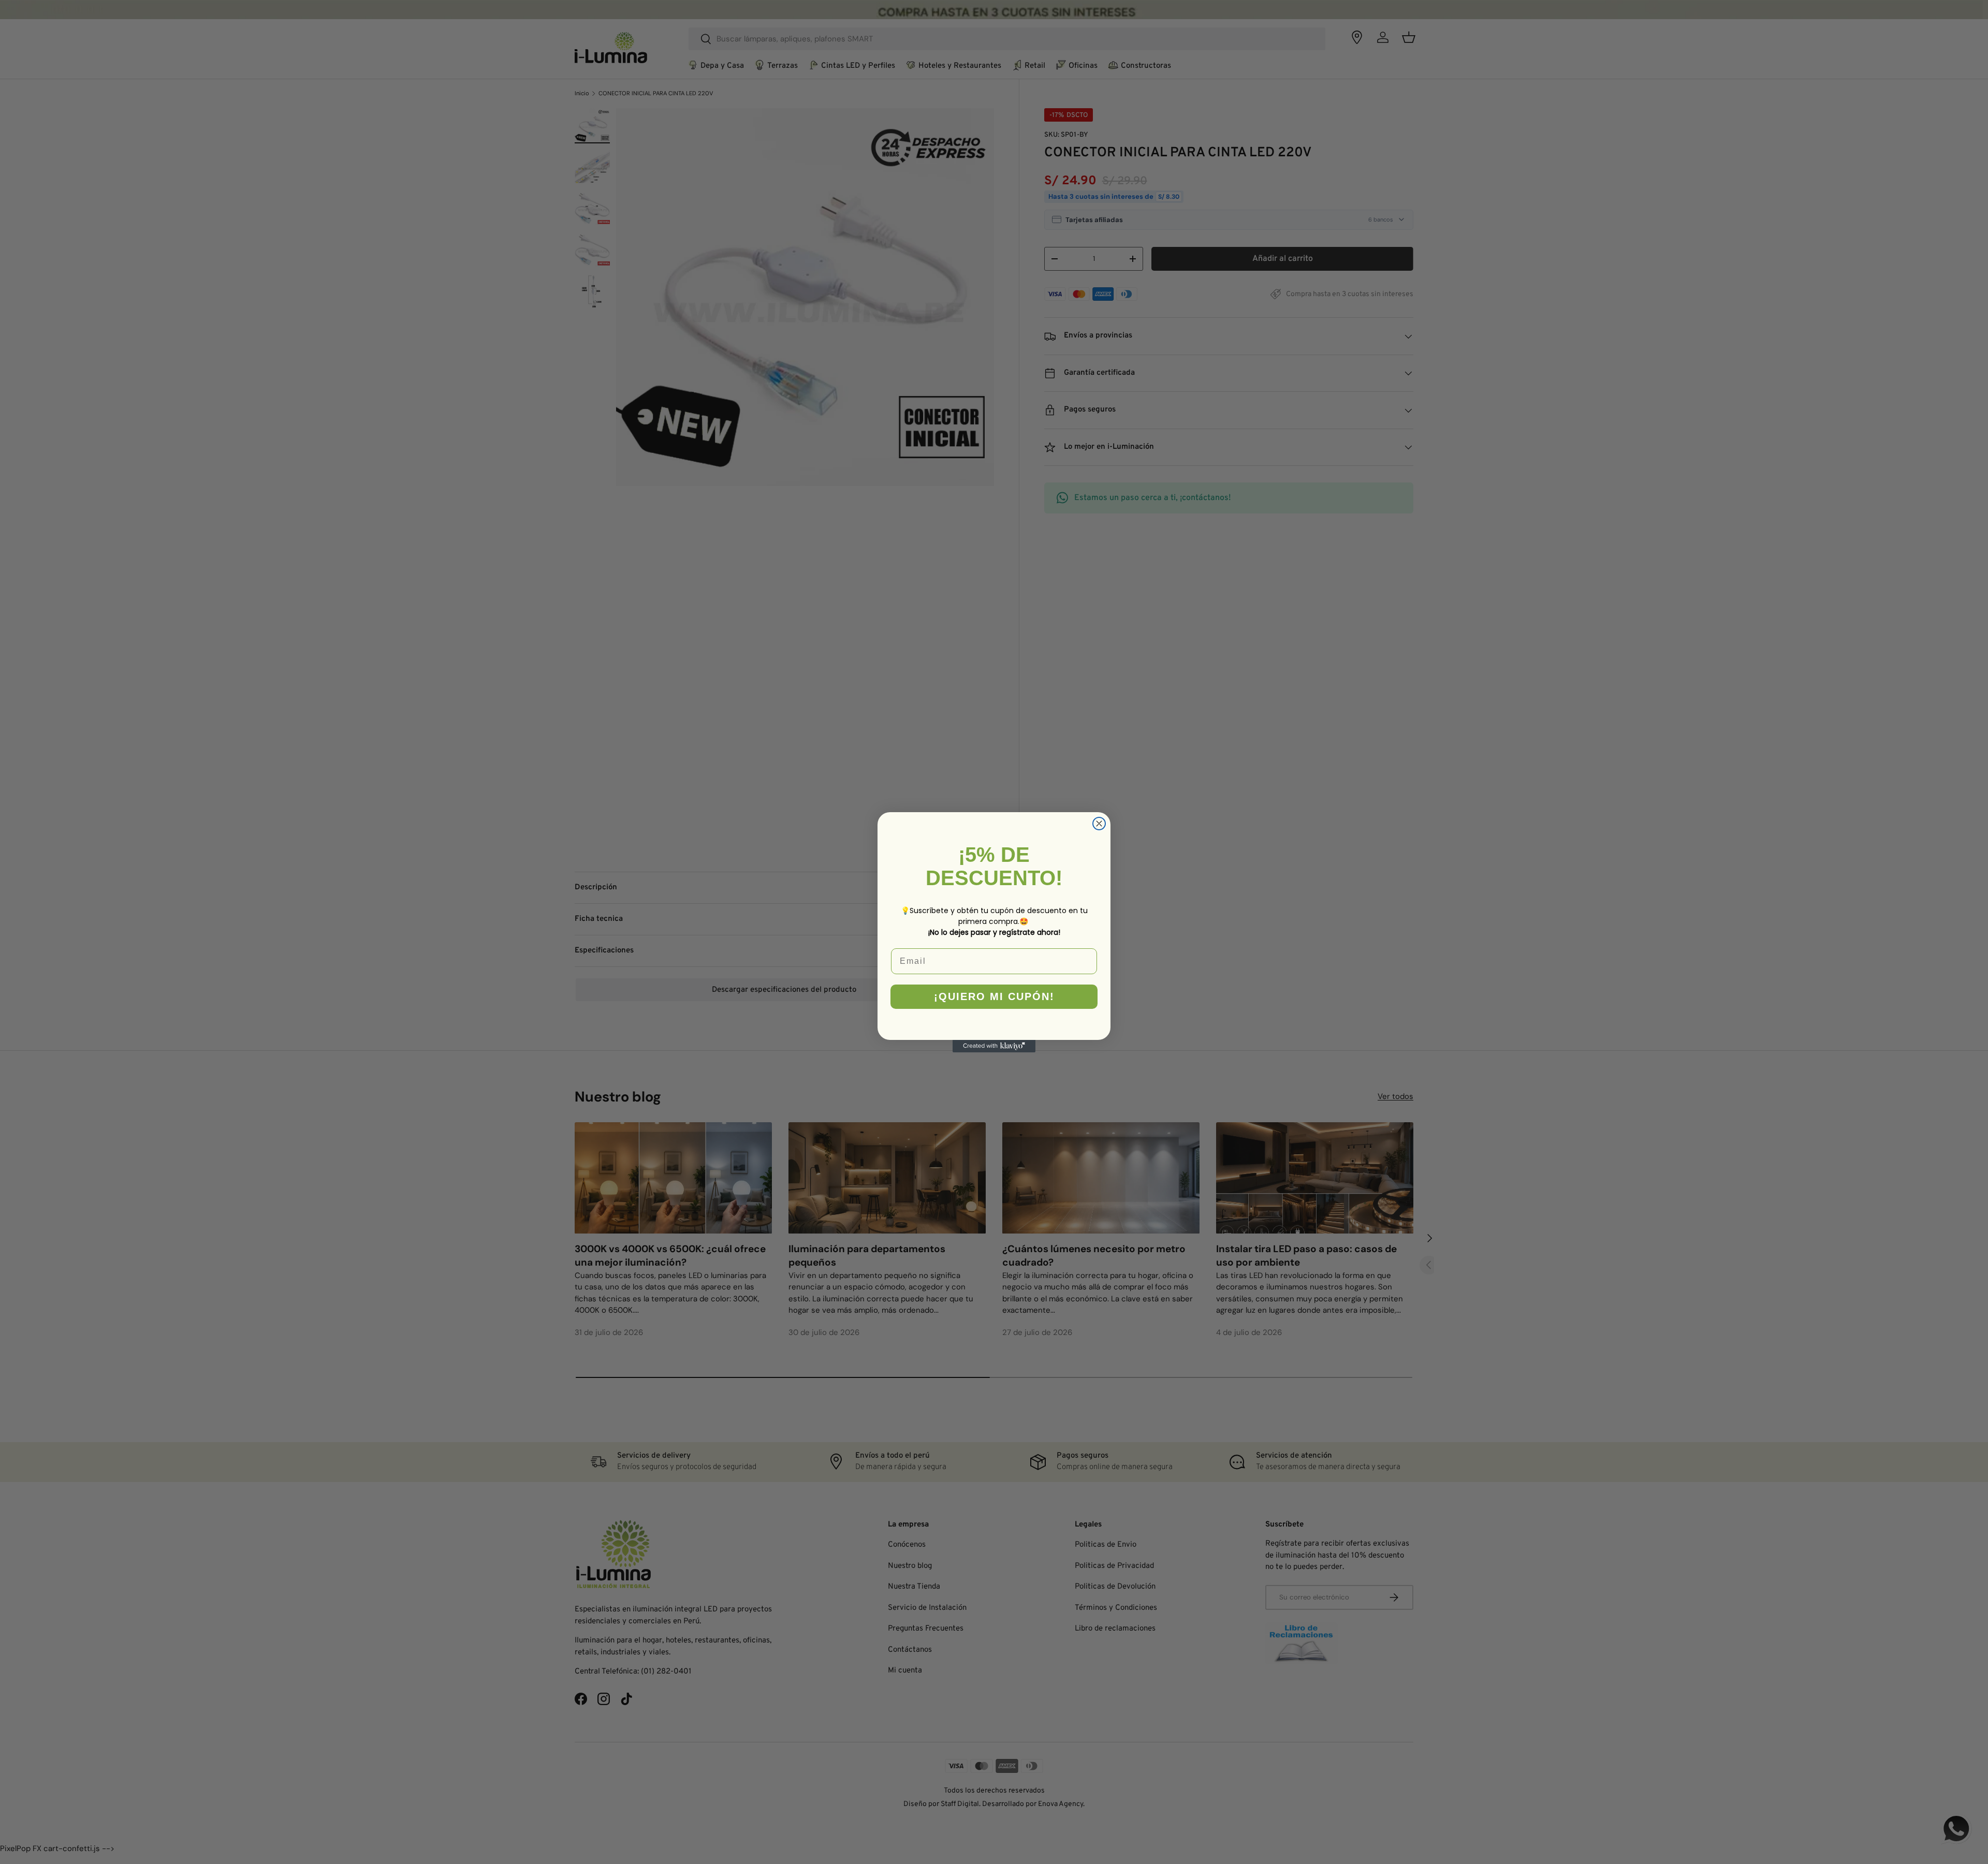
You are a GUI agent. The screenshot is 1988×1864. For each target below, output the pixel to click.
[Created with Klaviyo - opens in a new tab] (994, 1046)
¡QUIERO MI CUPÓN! (994, 996)
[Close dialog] (1099, 824)
